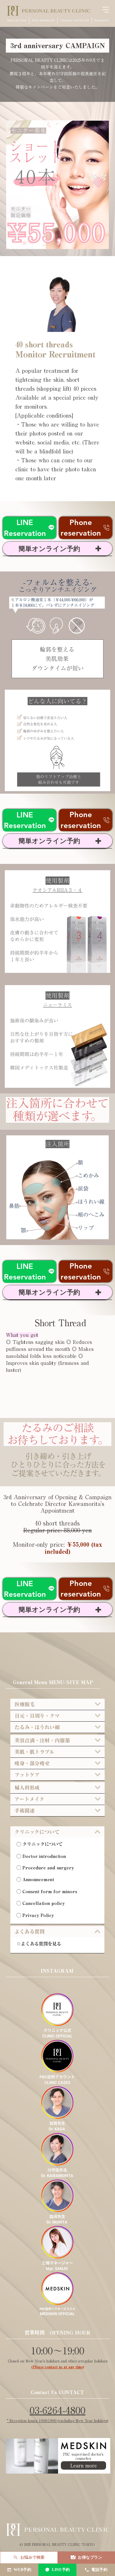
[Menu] (106, 10)
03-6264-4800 (57, 2410)
